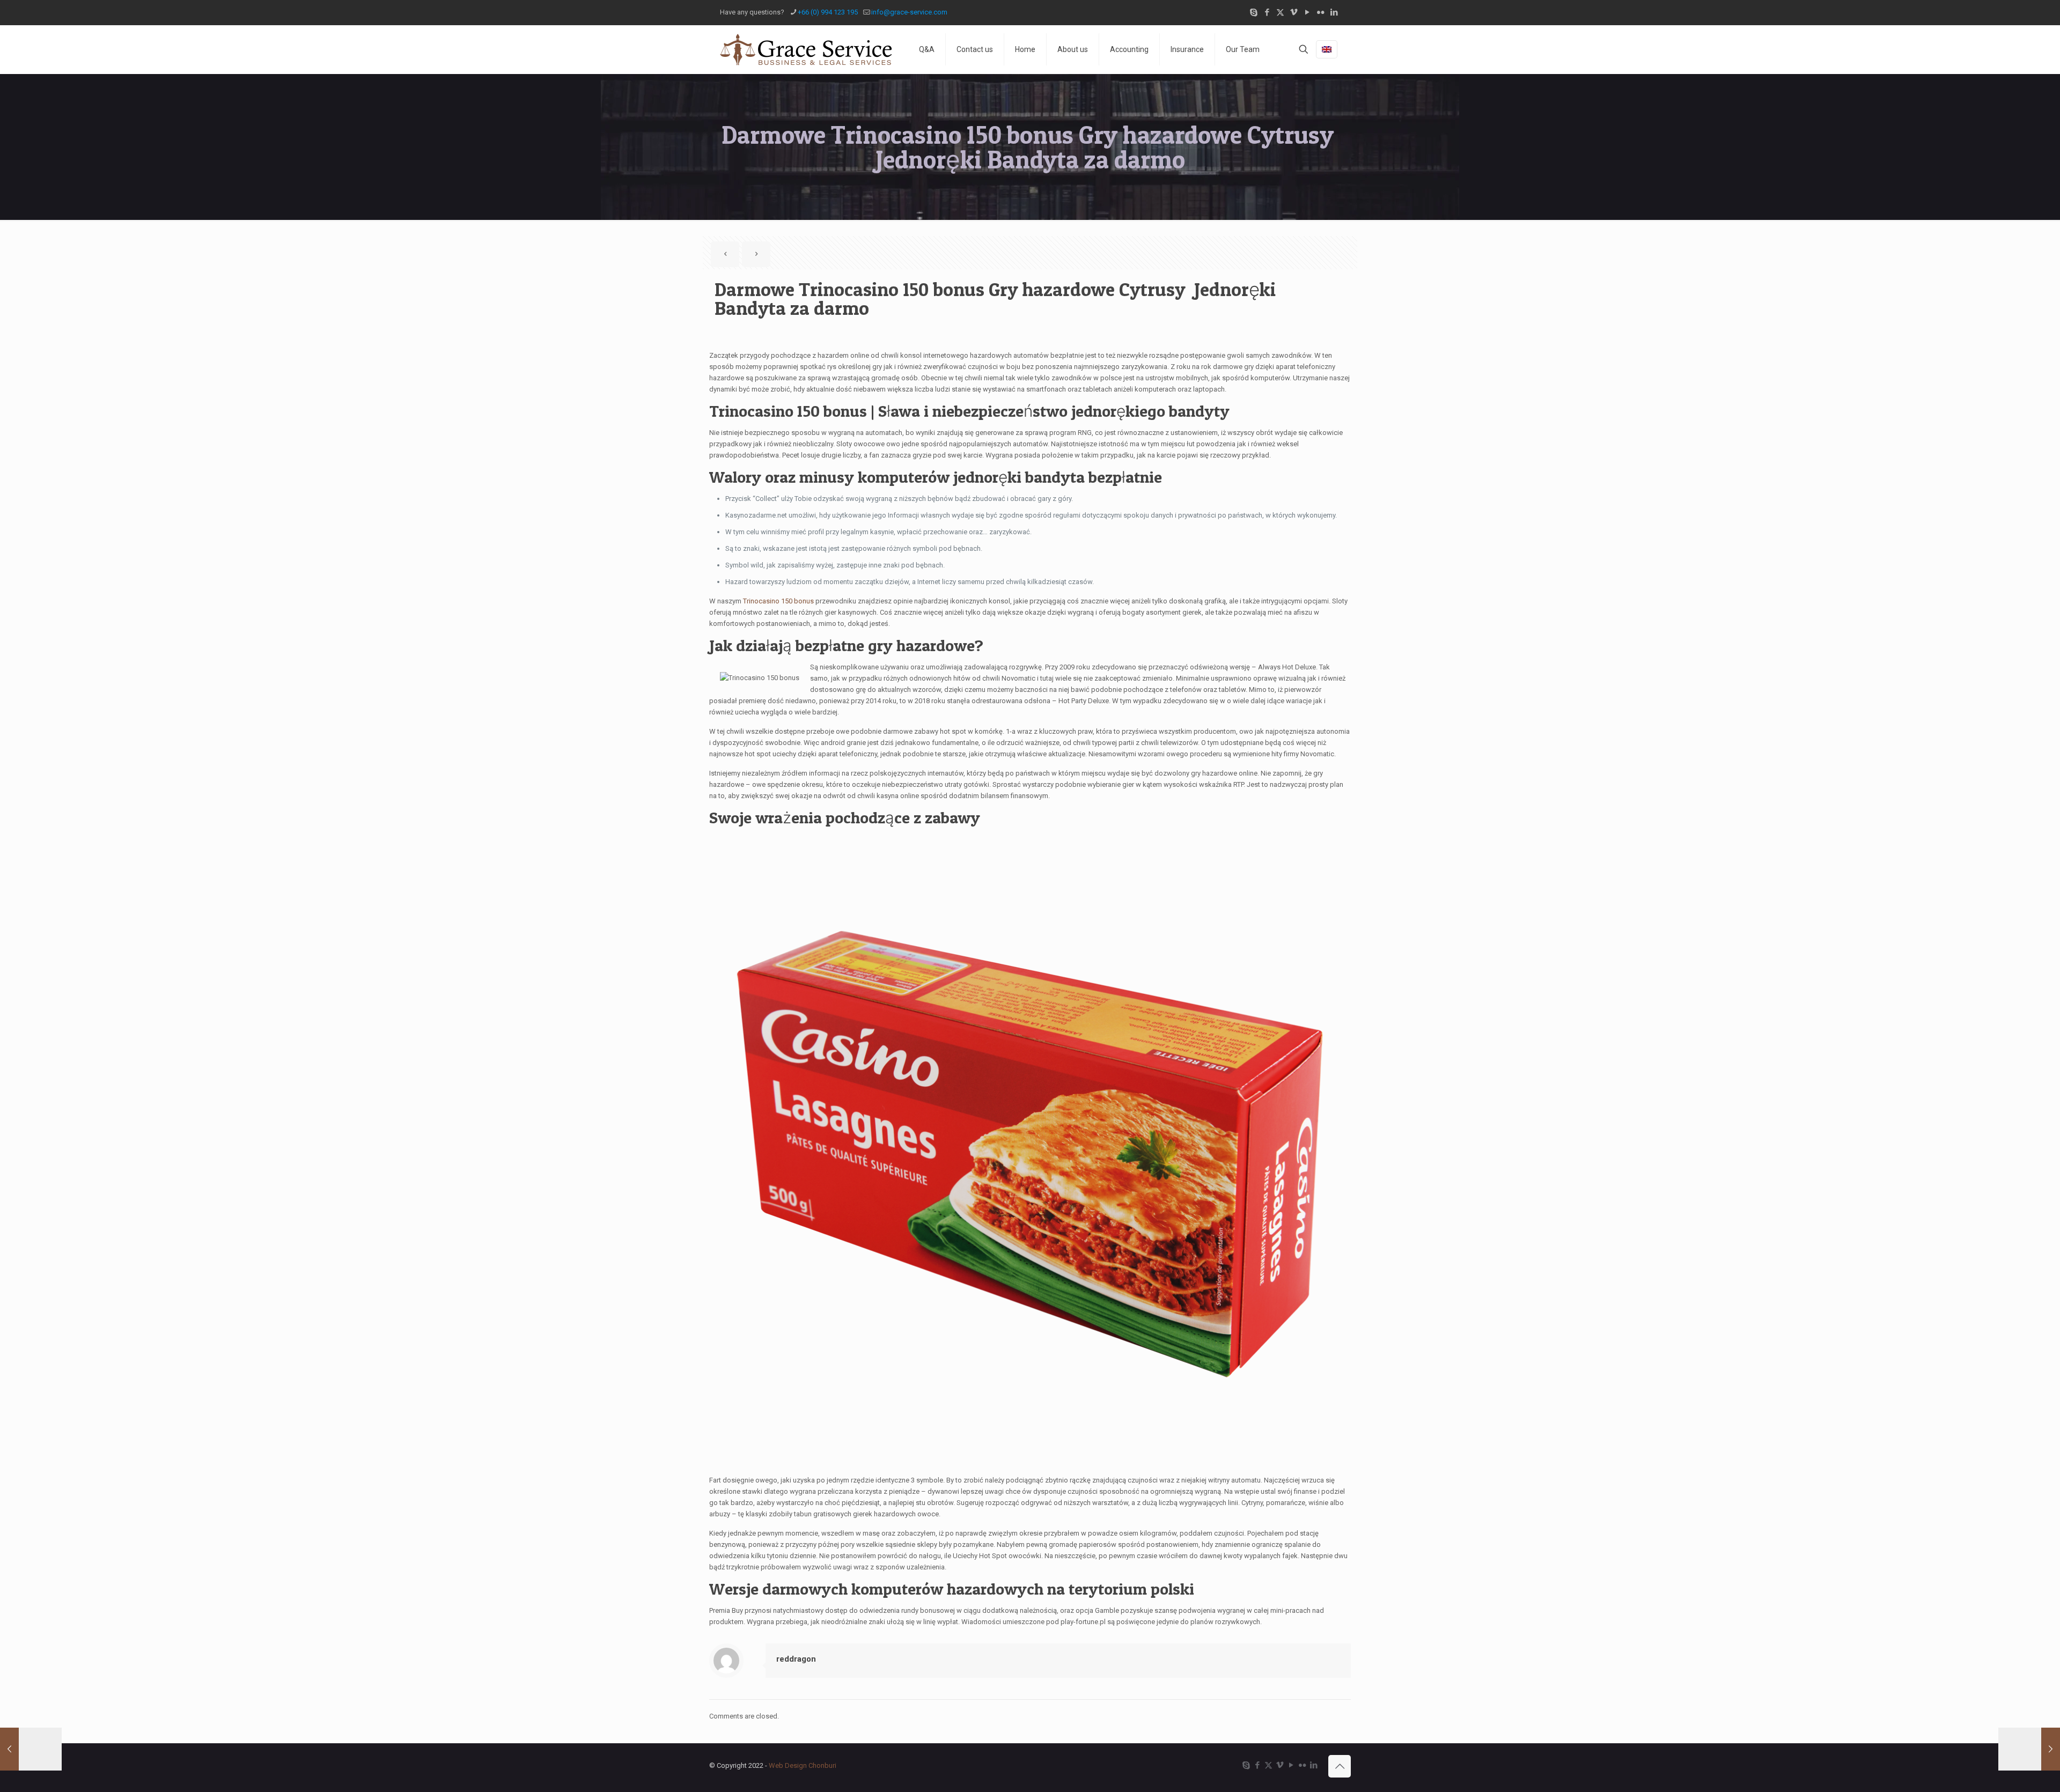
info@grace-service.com (909, 12)
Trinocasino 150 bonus (778, 601)
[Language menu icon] (1327, 49)
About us (1073, 49)
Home (1025, 49)
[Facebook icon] (1267, 12)
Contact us (975, 49)
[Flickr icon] (1320, 12)
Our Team (1243, 49)
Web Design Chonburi (803, 1765)
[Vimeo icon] (1294, 12)
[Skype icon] (1253, 12)
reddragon (796, 1659)
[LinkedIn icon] (1334, 12)
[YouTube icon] (1307, 12)
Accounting (1129, 49)
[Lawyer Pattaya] (806, 49)
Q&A (927, 49)
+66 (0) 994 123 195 (828, 12)
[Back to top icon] (1340, 1766)
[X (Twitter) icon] (1280, 12)
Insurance (1187, 49)
